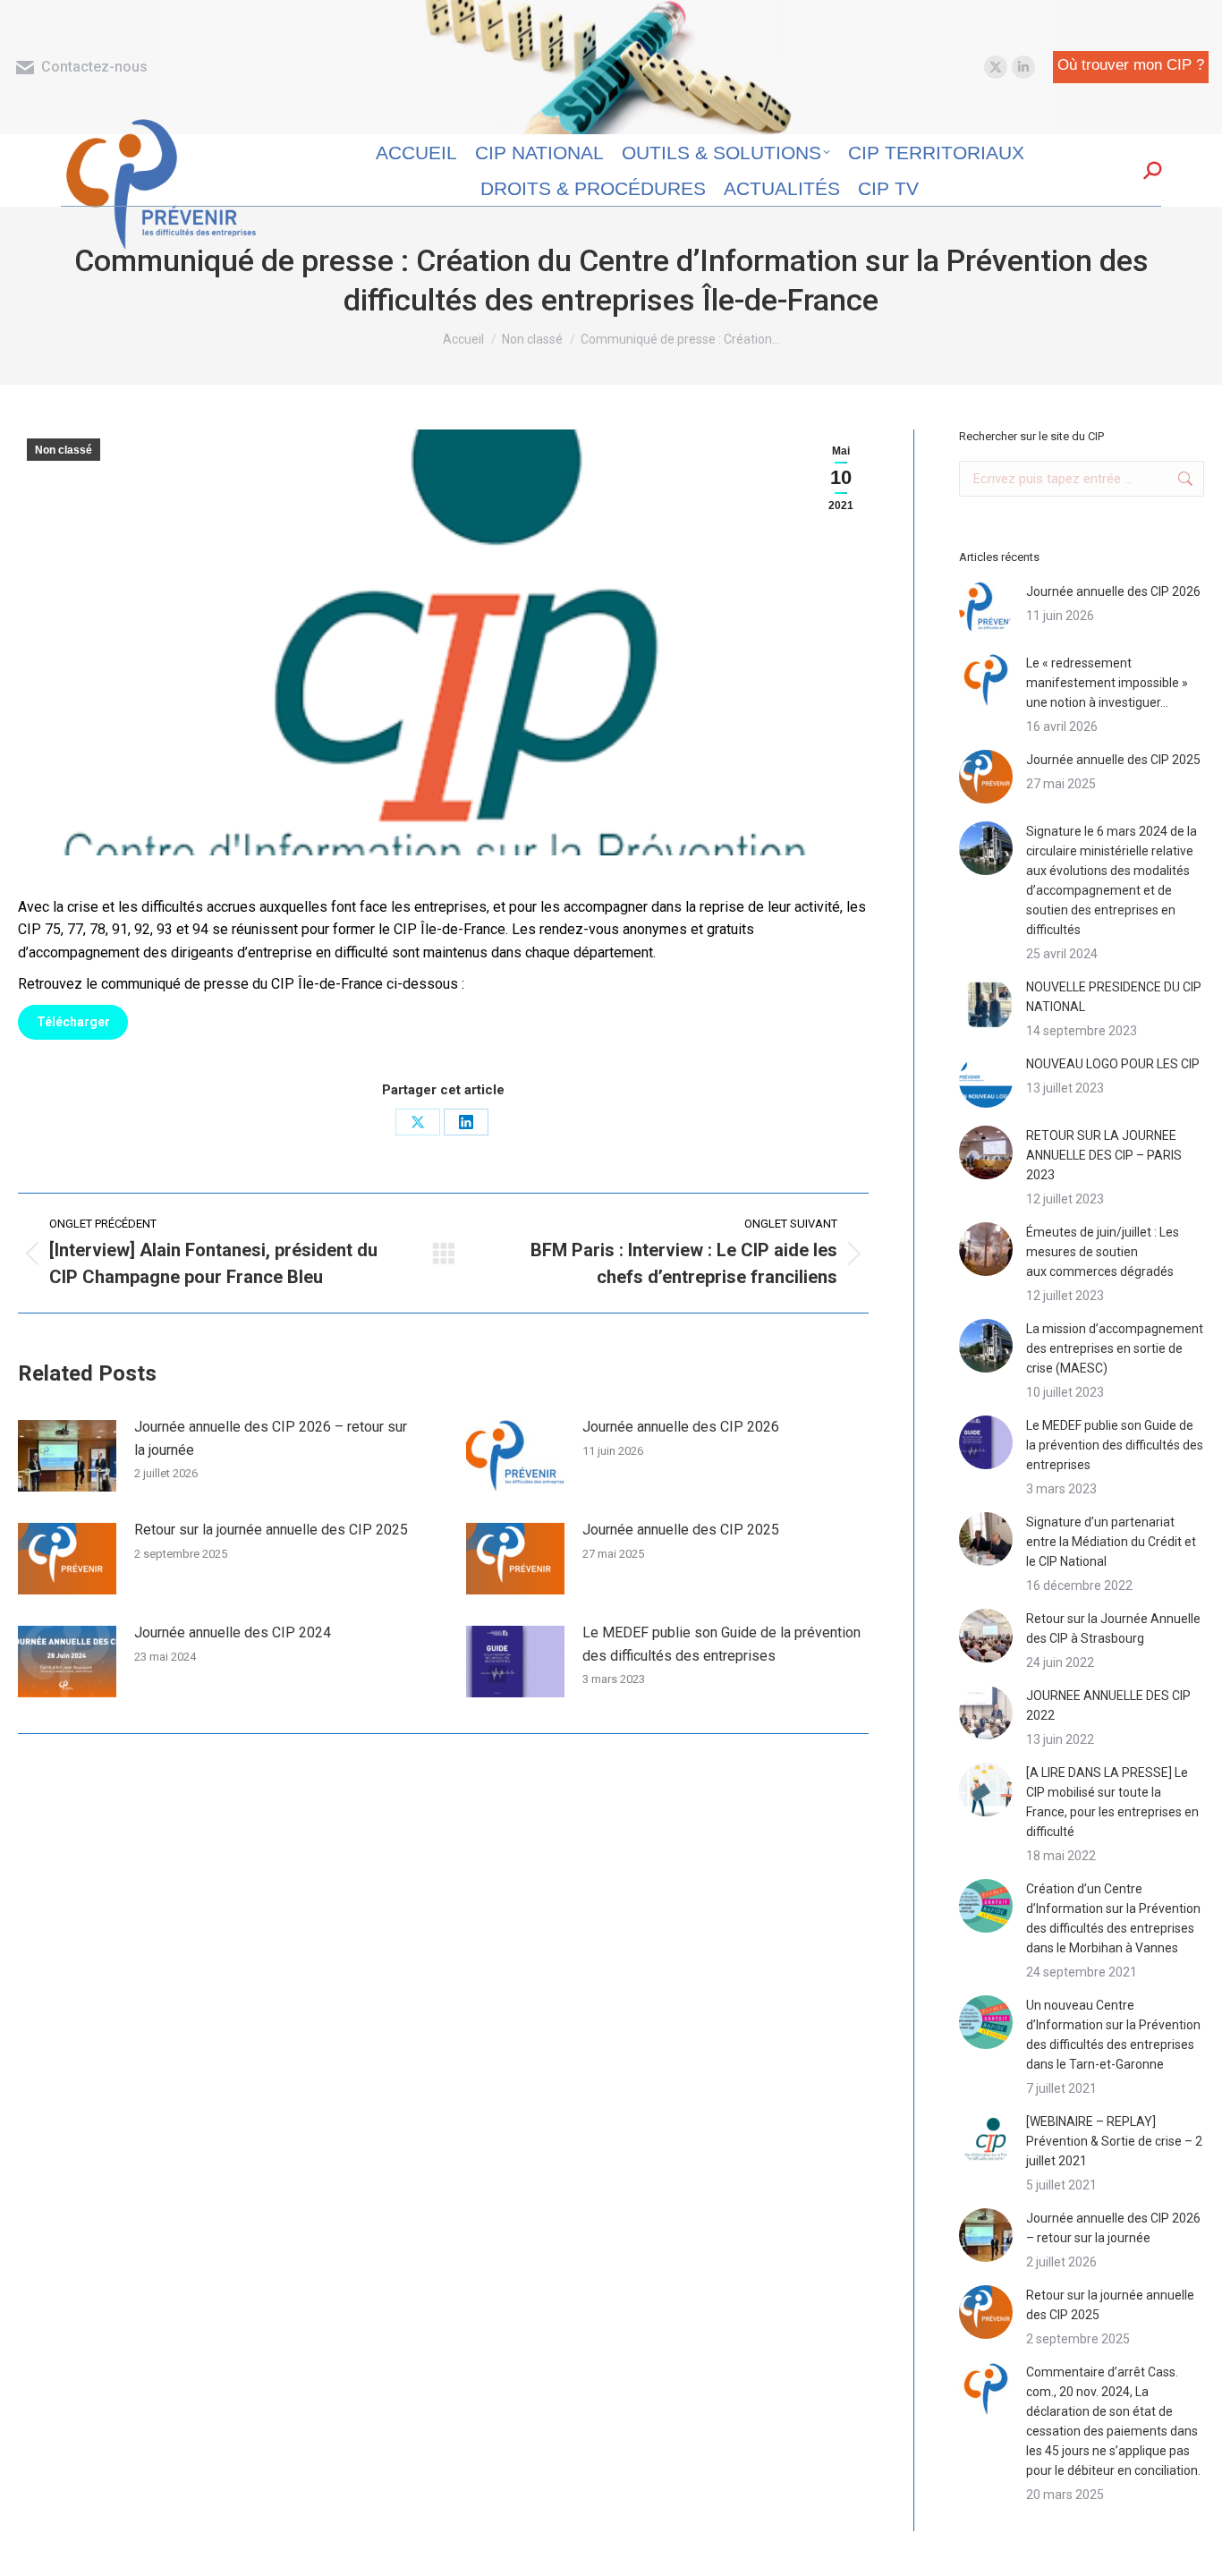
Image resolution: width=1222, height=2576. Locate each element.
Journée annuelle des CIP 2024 (233, 1632)
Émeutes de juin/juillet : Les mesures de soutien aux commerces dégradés (1103, 1252)
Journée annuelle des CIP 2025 (681, 1530)
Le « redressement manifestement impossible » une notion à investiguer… (1107, 683)
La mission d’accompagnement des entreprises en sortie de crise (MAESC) (1115, 1348)
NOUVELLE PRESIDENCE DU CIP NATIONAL (1114, 997)
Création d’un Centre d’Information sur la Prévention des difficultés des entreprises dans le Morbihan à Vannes (1113, 1918)
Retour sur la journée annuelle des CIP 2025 (271, 1530)
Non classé (64, 450)
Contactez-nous (94, 67)
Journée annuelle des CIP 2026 (681, 1427)
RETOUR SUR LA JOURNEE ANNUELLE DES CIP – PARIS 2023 (1104, 1155)
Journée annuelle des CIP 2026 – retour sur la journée (271, 1438)
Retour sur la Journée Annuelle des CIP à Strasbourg (1113, 1628)
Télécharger (73, 1022)
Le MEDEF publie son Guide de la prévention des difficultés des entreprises (721, 1644)
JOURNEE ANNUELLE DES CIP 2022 (1108, 1705)
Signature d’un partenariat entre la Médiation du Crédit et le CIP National (1111, 1542)
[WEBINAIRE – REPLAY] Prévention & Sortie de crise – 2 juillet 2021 (1114, 2141)
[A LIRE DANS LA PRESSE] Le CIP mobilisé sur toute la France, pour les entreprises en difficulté (1112, 1802)
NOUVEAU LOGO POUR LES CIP (1113, 1064)
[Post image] (67, 1456)
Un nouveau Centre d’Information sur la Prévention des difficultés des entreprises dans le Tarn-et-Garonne (1113, 2035)
